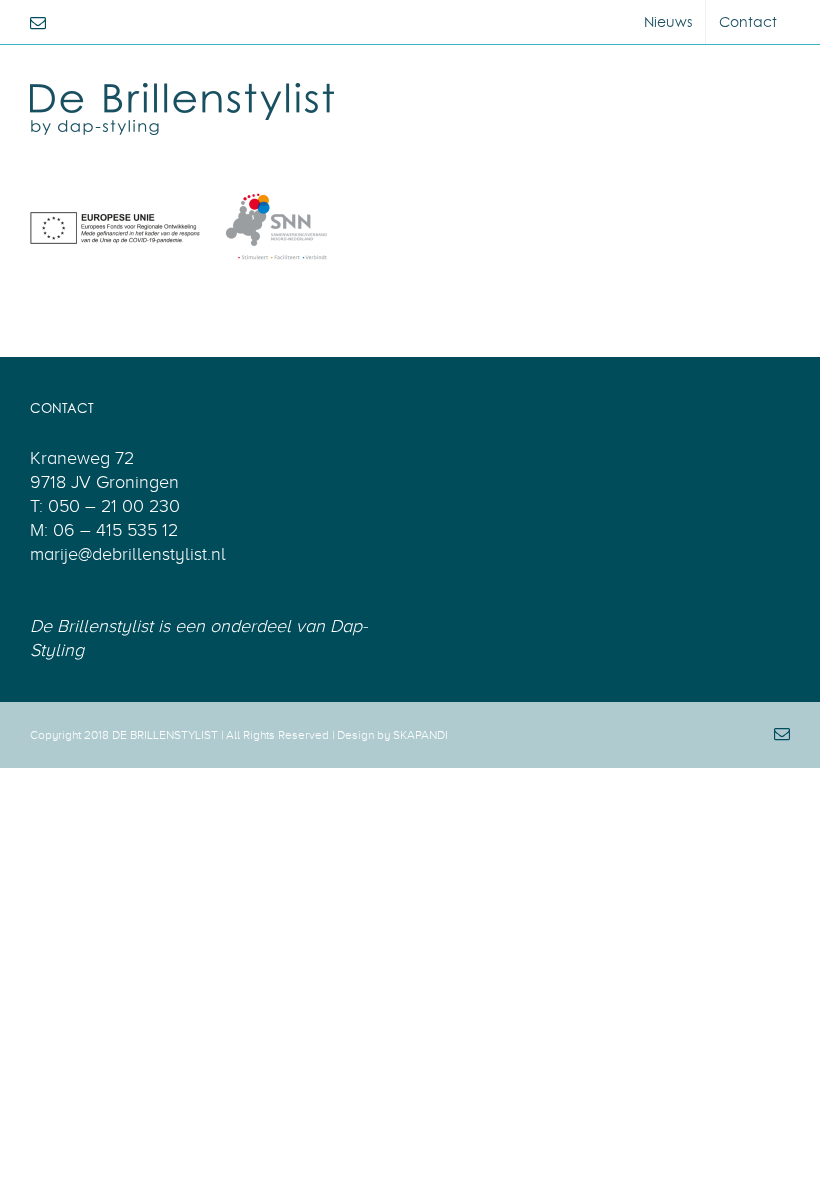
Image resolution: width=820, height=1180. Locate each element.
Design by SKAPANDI (392, 735)
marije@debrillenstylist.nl (128, 554)
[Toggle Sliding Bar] (766, 87)
